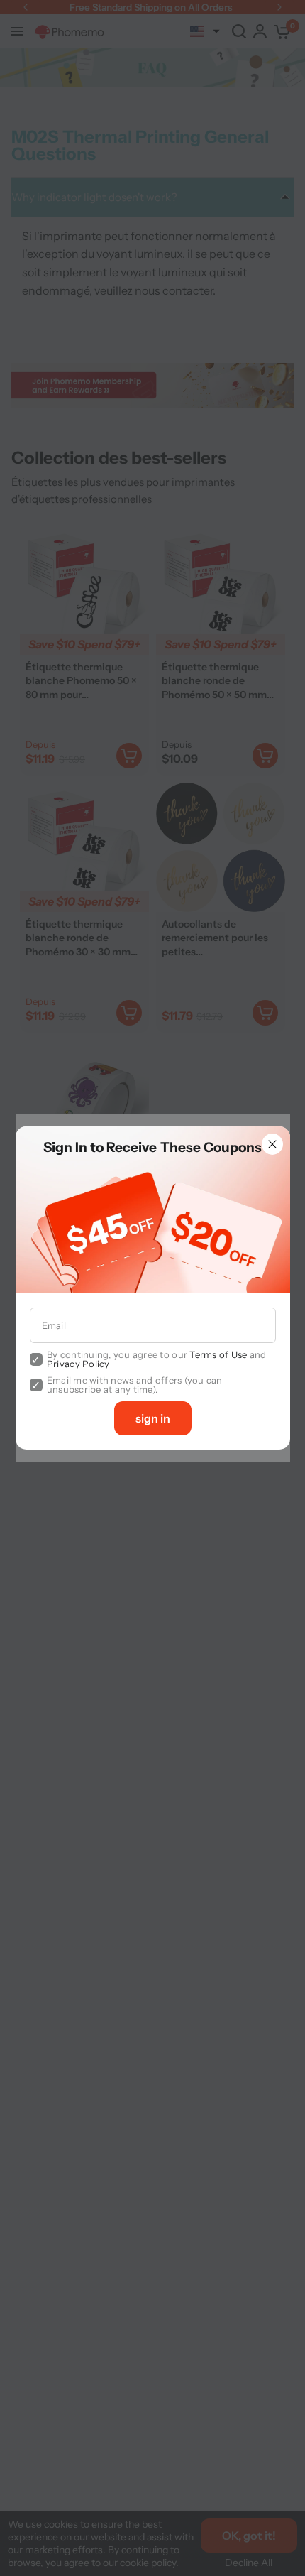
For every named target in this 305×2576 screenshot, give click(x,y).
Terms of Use (218, 1354)
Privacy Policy (78, 1364)
